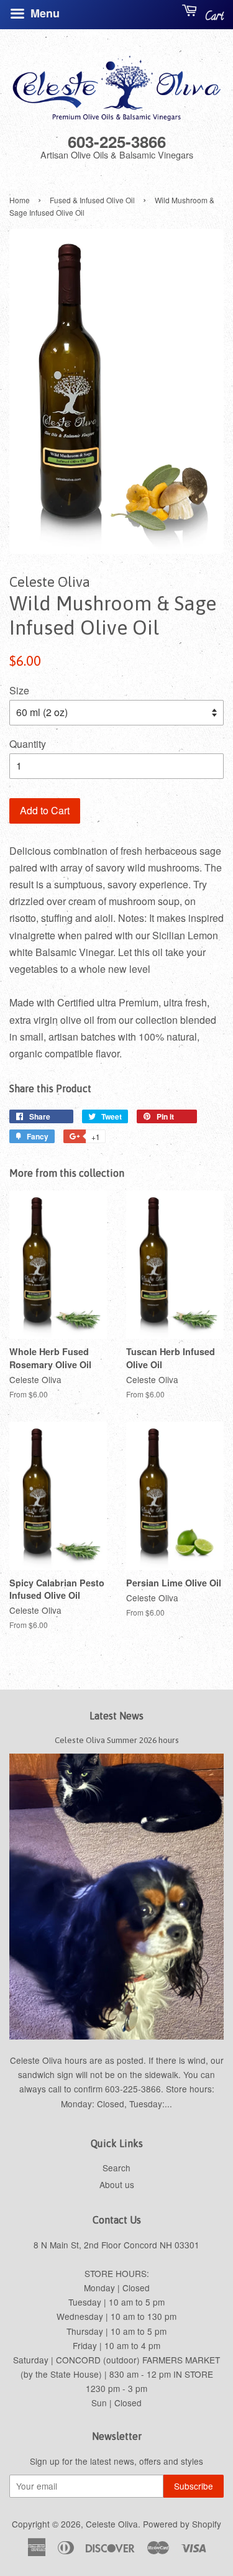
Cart (213, 17)
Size (19, 690)
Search (116, 2168)
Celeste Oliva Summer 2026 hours (117, 1740)
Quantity (28, 744)
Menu (43, 13)
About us (117, 2184)
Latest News (116, 1716)
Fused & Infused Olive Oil (92, 200)
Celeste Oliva (112, 2524)
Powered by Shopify (182, 2524)
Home (20, 200)
